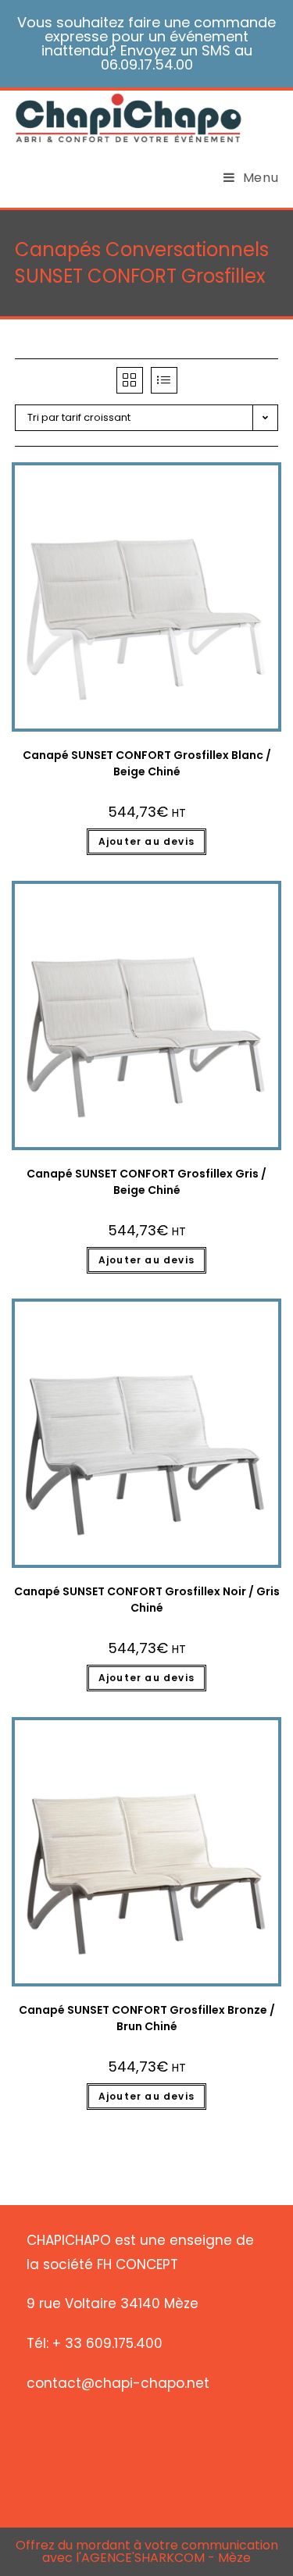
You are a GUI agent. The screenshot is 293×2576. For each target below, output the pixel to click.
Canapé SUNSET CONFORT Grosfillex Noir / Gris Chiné (147, 1600)
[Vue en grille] (130, 380)
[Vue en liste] (164, 380)
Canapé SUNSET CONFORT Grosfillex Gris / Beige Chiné (146, 1182)
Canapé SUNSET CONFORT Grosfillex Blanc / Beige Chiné (147, 763)
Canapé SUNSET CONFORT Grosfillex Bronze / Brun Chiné (147, 2018)
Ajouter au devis (146, 841)
